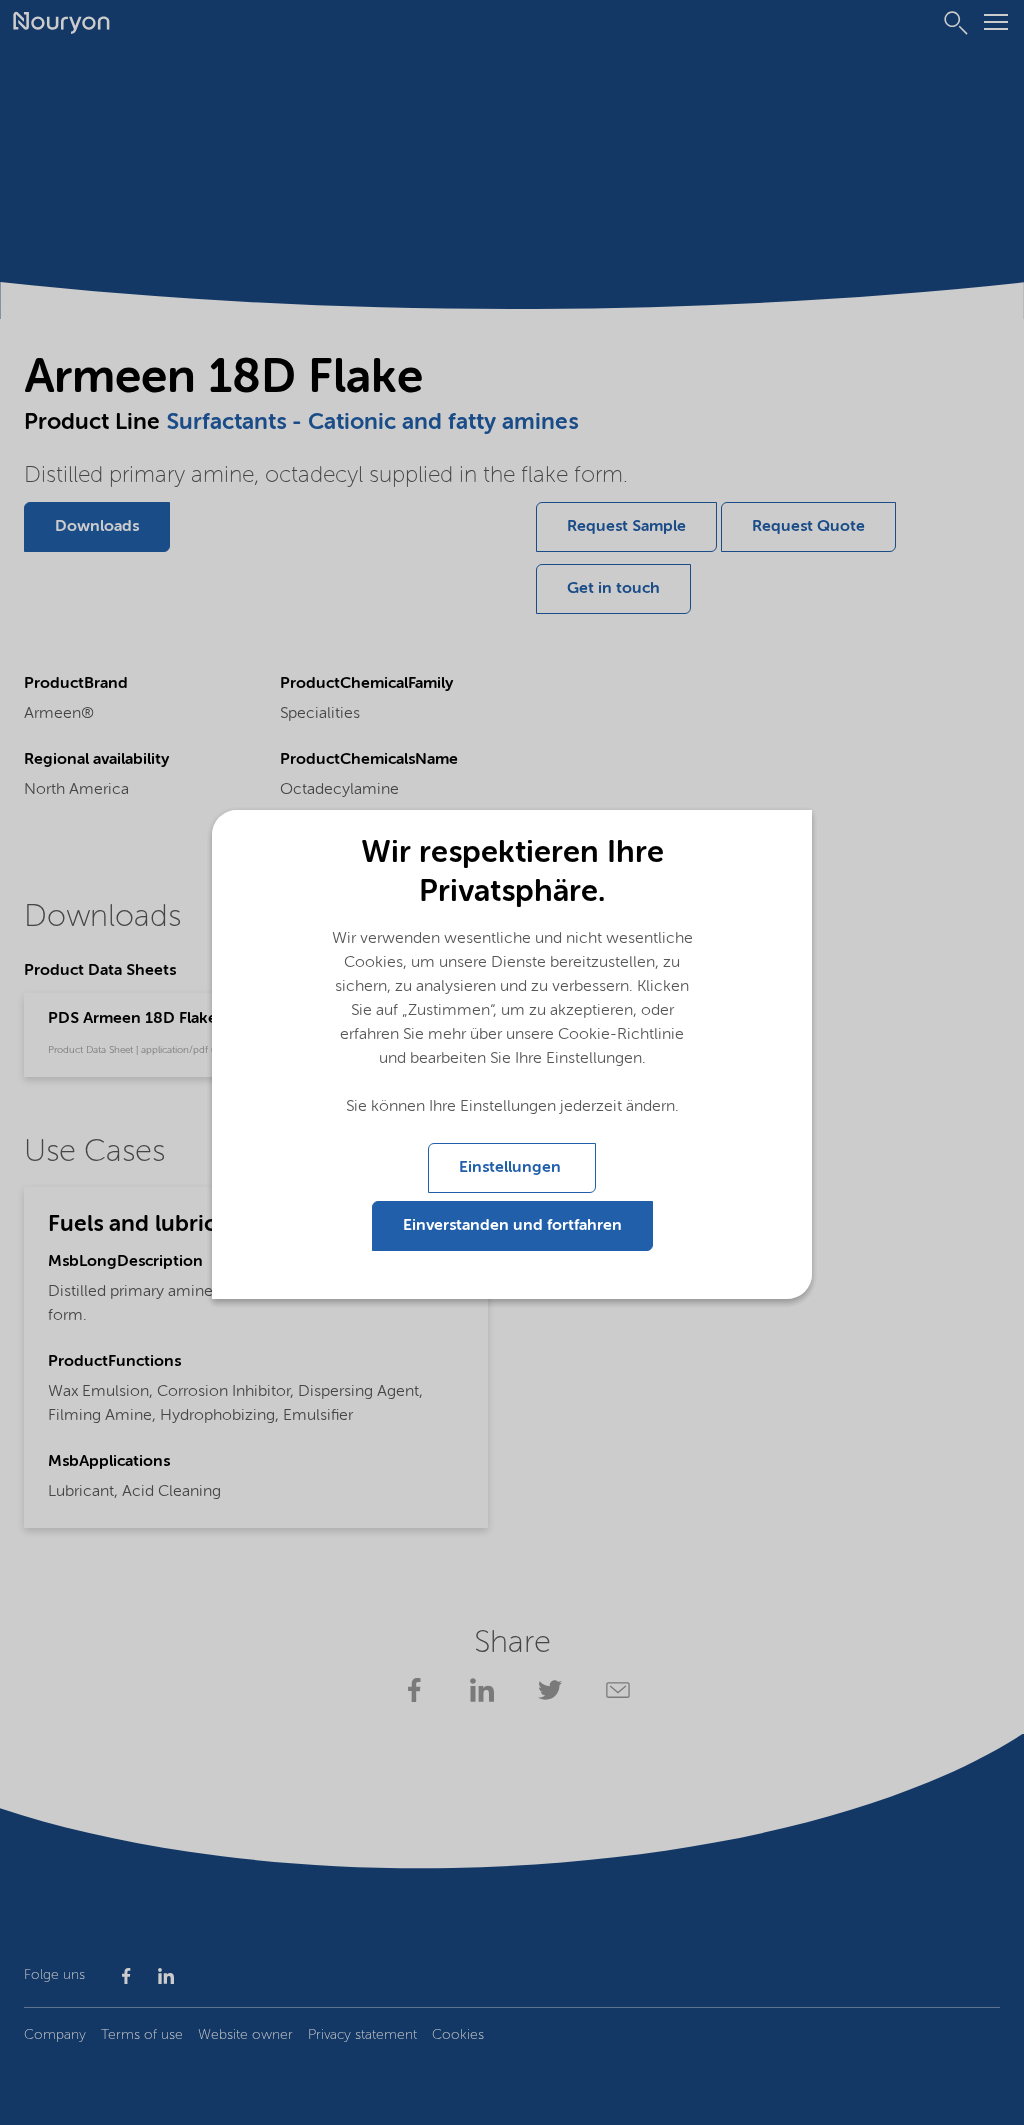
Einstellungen (512, 1168)
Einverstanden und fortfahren (512, 1226)
